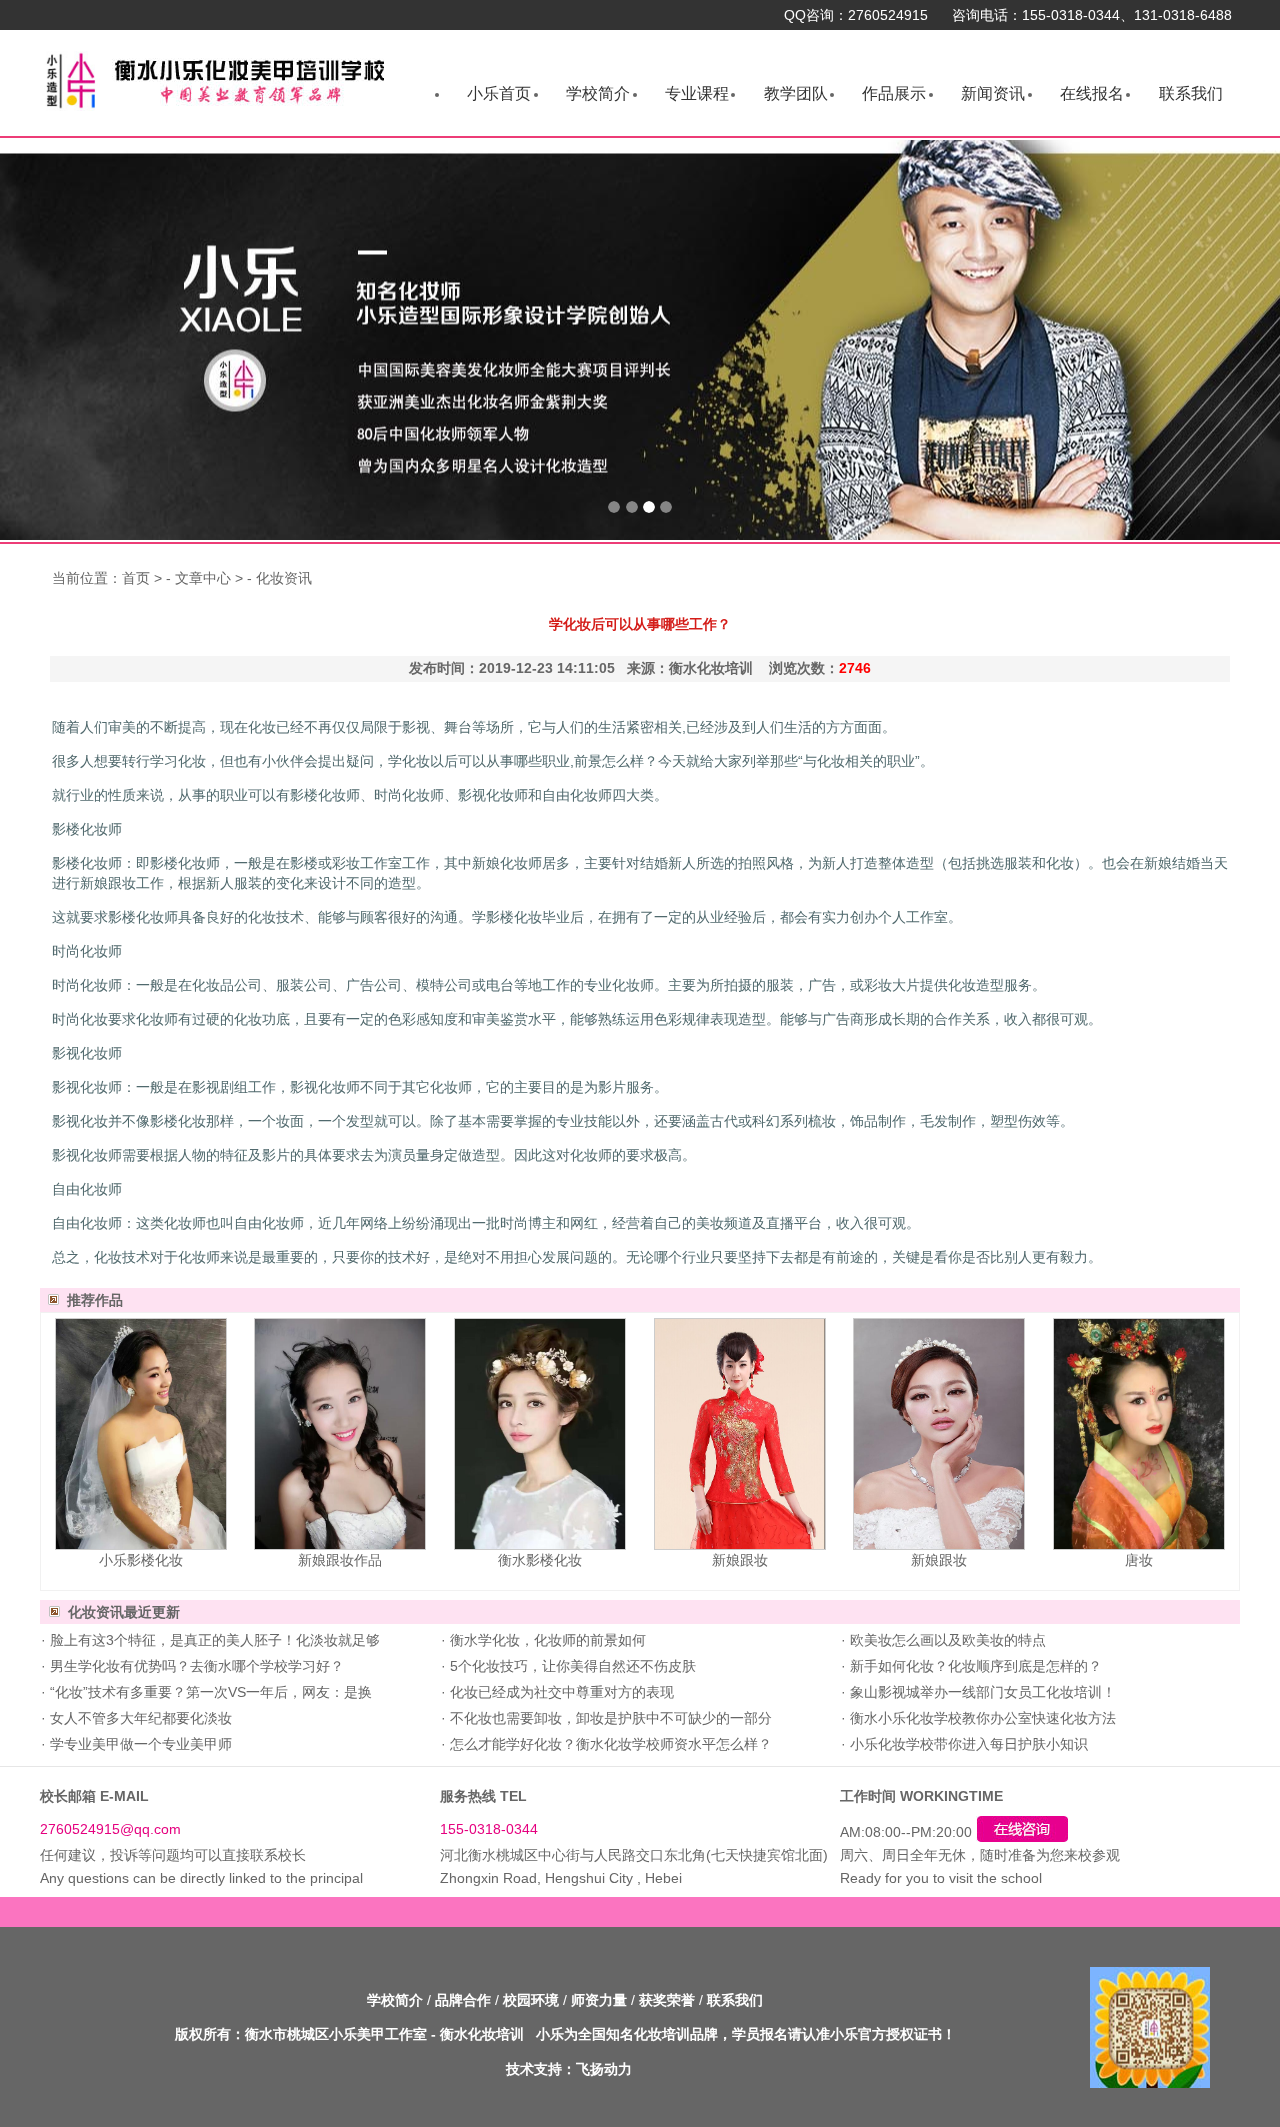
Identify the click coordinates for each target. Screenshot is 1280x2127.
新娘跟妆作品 (340, 1560)
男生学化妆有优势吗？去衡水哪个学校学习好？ (195, 1666)
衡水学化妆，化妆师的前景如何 (546, 1640)
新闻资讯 (993, 93)
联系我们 (1191, 93)
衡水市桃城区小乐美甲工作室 (336, 2034)
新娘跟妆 (740, 1560)
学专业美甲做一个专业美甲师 (139, 1744)
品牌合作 (463, 2000)
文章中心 (203, 578)
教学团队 (796, 93)
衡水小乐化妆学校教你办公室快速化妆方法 (981, 1718)
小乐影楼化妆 (141, 1560)
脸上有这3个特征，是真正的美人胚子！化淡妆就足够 (213, 1640)
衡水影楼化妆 (540, 1560)
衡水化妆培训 (482, 2034)
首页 (136, 578)
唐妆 (1139, 1560)
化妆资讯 (284, 578)
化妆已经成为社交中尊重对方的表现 (560, 1692)
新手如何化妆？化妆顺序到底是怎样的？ (974, 1666)
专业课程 (697, 93)
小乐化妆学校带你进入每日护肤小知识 (967, 1744)
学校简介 (598, 93)
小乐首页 (499, 93)
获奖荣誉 (667, 2000)
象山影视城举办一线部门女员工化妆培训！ (981, 1692)
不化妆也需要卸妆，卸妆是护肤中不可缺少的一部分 (609, 1718)
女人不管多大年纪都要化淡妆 (139, 1718)
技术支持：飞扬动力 (569, 2069)
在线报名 (1092, 93)
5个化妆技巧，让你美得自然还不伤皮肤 (571, 1666)
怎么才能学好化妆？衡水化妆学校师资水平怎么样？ (609, 1744)
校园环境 (531, 2000)
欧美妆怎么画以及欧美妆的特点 (946, 1640)
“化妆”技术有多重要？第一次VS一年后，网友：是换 (209, 1692)
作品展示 (894, 93)
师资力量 (599, 2000)
